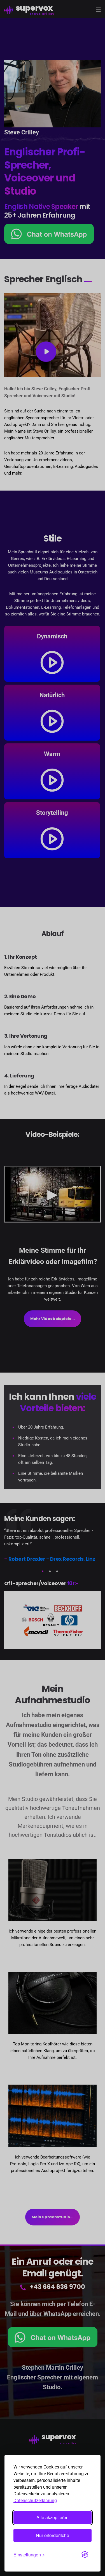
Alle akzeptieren (53, 2517)
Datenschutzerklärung (35, 2501)
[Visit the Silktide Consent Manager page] (85, 2554)
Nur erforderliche (53, 2535)
